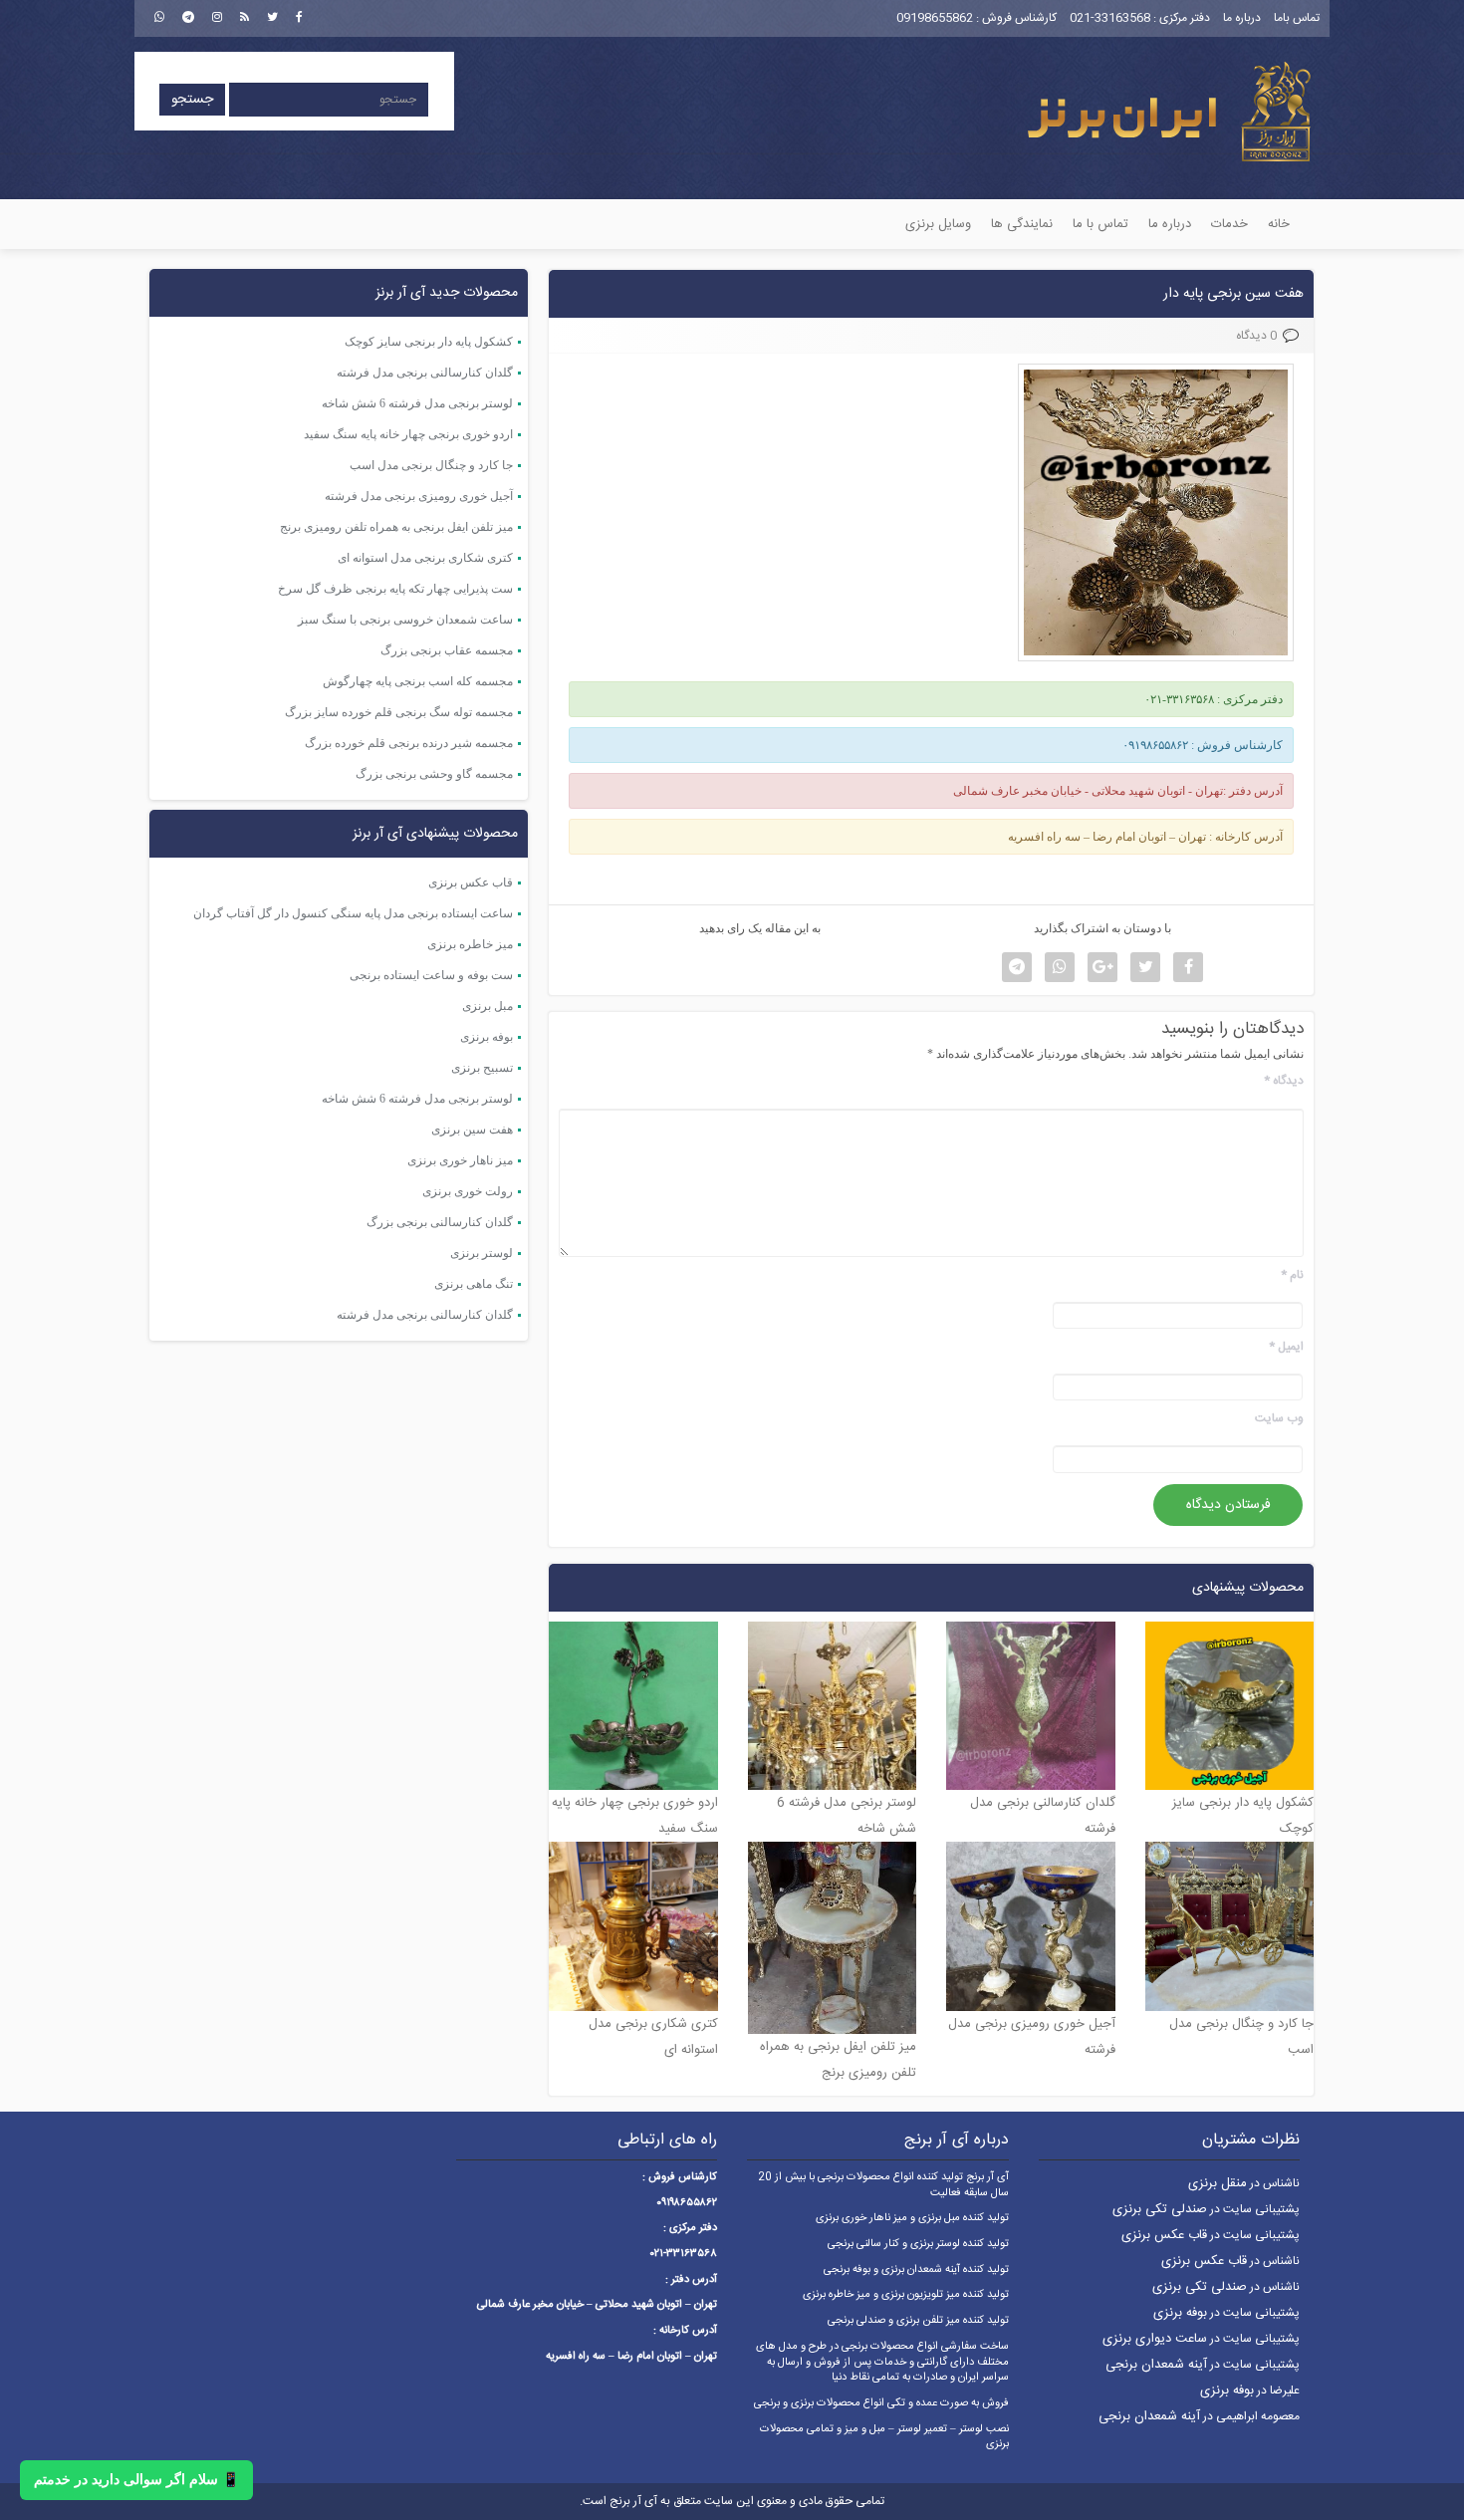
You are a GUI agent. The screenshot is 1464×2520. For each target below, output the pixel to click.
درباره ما (1242, 18)
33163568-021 (1110, 18)
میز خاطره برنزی (470, 944)
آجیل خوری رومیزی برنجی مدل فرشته (419, 496)
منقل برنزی (1218, 2183)
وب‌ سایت (1279, 1419)
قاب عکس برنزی (471, 882)
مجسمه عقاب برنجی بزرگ (447, 650)
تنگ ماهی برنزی (474, 1284)
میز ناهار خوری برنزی (460, 1160)
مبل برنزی (488, 1006)
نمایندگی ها (1022, 224)
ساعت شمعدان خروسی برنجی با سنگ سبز (405, 620)
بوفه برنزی (487, 1037)
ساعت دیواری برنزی (1155, 2339)
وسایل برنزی (938, 224)
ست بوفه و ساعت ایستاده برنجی (431, 975)
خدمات (1229, 224)
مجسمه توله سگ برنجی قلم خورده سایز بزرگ (399, 712)
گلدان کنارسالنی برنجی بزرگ (440, 1222)
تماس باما (1297, 18)
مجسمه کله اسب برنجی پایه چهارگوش (418, 681)
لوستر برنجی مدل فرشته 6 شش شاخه (417, 403)
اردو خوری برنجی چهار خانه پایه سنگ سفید (408, 434)
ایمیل (1286, 1347)
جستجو (192, 100)
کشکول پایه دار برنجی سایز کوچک (429, 342)
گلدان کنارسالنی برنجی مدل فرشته (425, 373)
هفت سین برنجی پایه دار (1233, 294)
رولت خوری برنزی (468, 1191)
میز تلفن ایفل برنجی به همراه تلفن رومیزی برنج (396, 527)
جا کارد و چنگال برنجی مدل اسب (431, 465)
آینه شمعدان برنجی (1156, 2365)
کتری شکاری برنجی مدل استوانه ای (425, 558)
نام (1292, 1275)
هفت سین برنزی (472, 1130)
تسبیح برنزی (482, 1068)
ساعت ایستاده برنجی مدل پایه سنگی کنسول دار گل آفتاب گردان (353, 913)
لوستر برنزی (482, 1253)
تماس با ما (1100, 224)
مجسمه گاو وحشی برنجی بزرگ (434, 774)
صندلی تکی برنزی (1160, 2209)
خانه (1279, 224)
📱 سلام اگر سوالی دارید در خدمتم (136, 2480)
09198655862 (935, 18)
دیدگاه (1284, 1081)
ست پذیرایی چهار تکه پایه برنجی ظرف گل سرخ (395, 589)
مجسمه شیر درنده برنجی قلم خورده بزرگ (409, 743)
